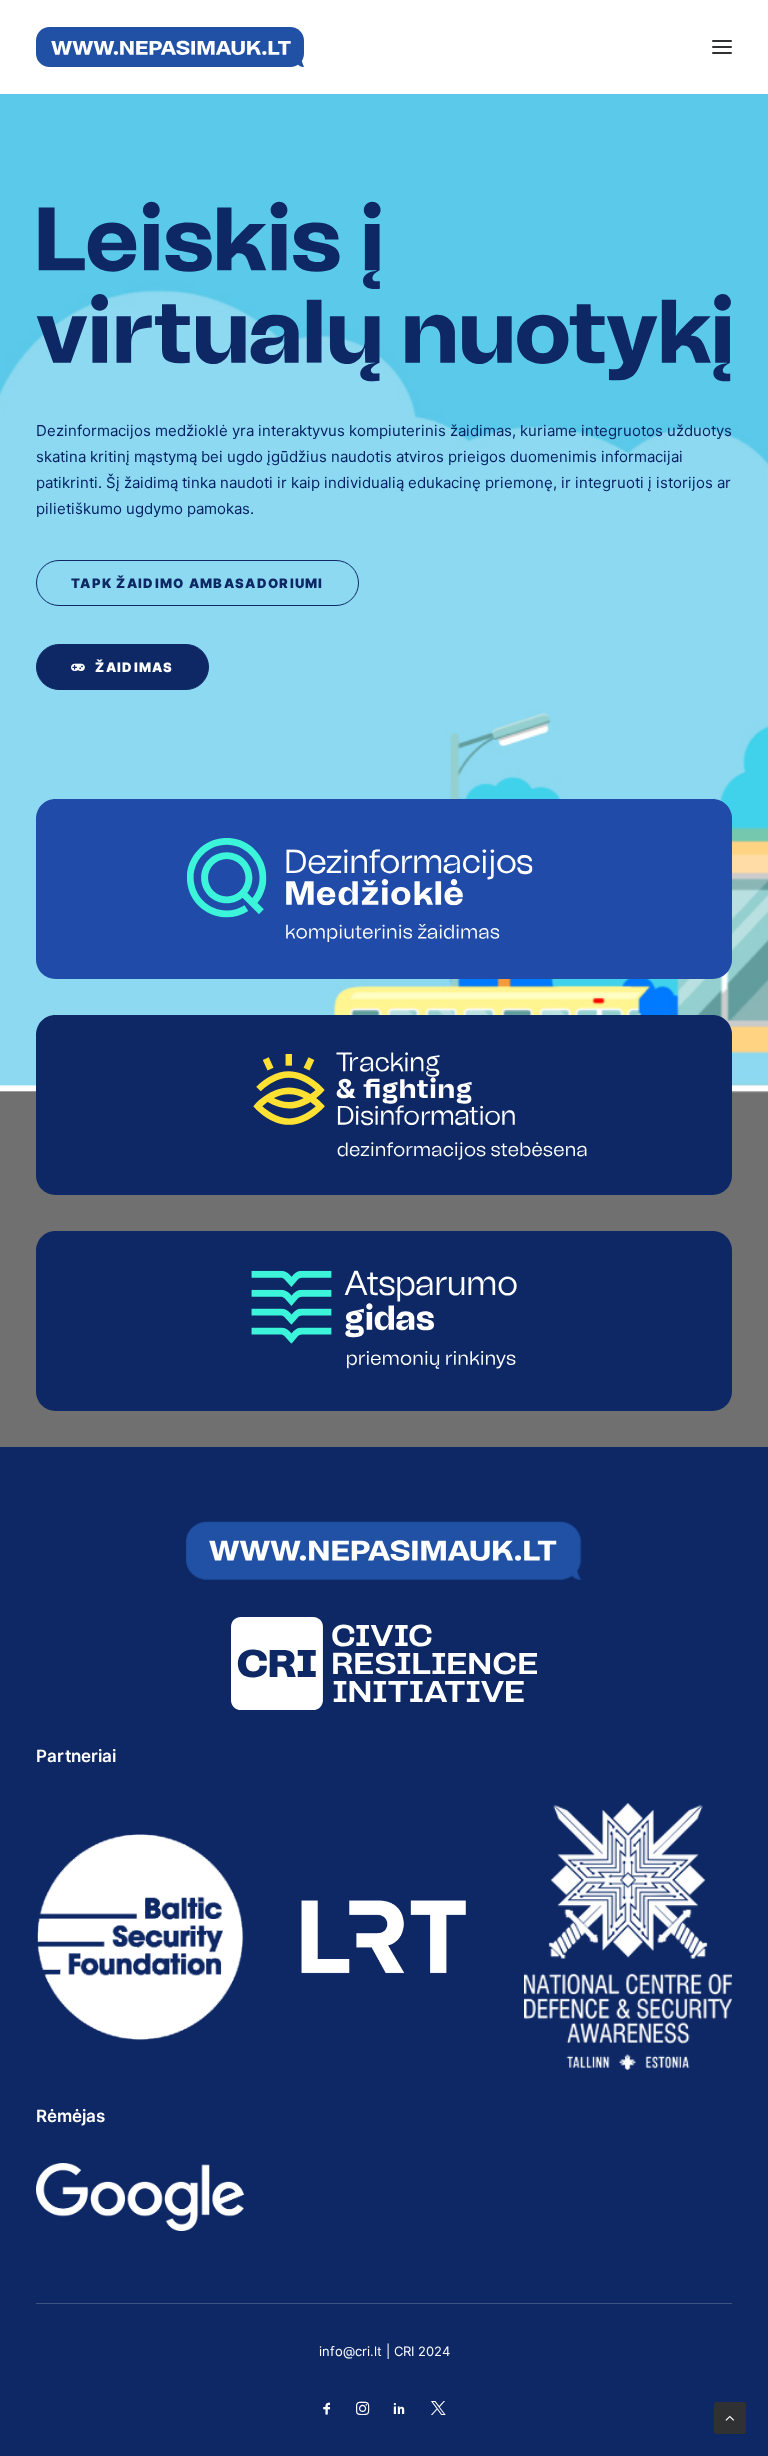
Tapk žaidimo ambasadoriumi (197, 583)
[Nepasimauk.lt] (170, 47)
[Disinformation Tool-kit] (384, 1321)
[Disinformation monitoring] (384, 1105)
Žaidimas (134, 667)
